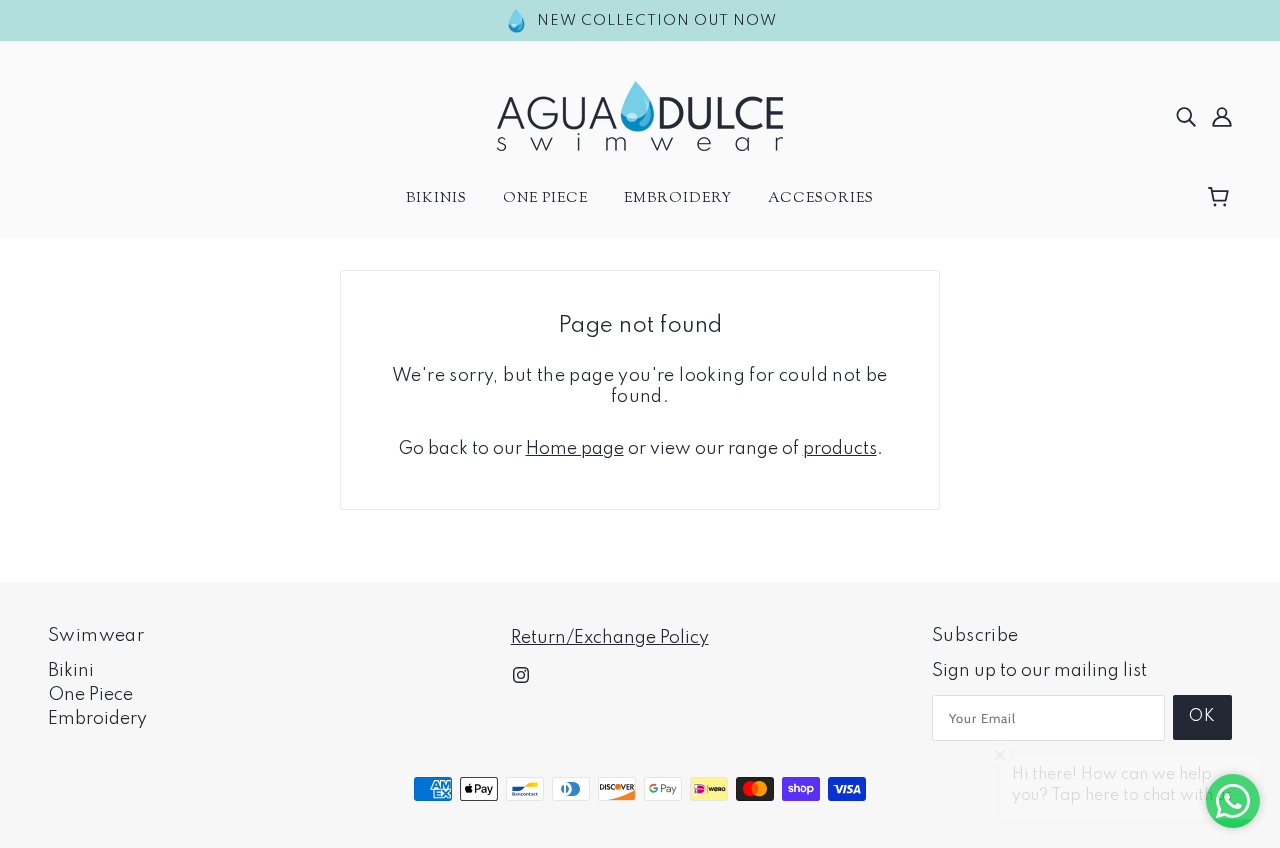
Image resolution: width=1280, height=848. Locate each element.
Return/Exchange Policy (610, 638)
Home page (575, 449)
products (840, 449)
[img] (1186, 116)
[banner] (640, 115)
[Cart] (1221, 198)
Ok (1202, 717)
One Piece (90, 695)
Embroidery (97, 719)
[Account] (1222, 116)
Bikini (71, 671)
